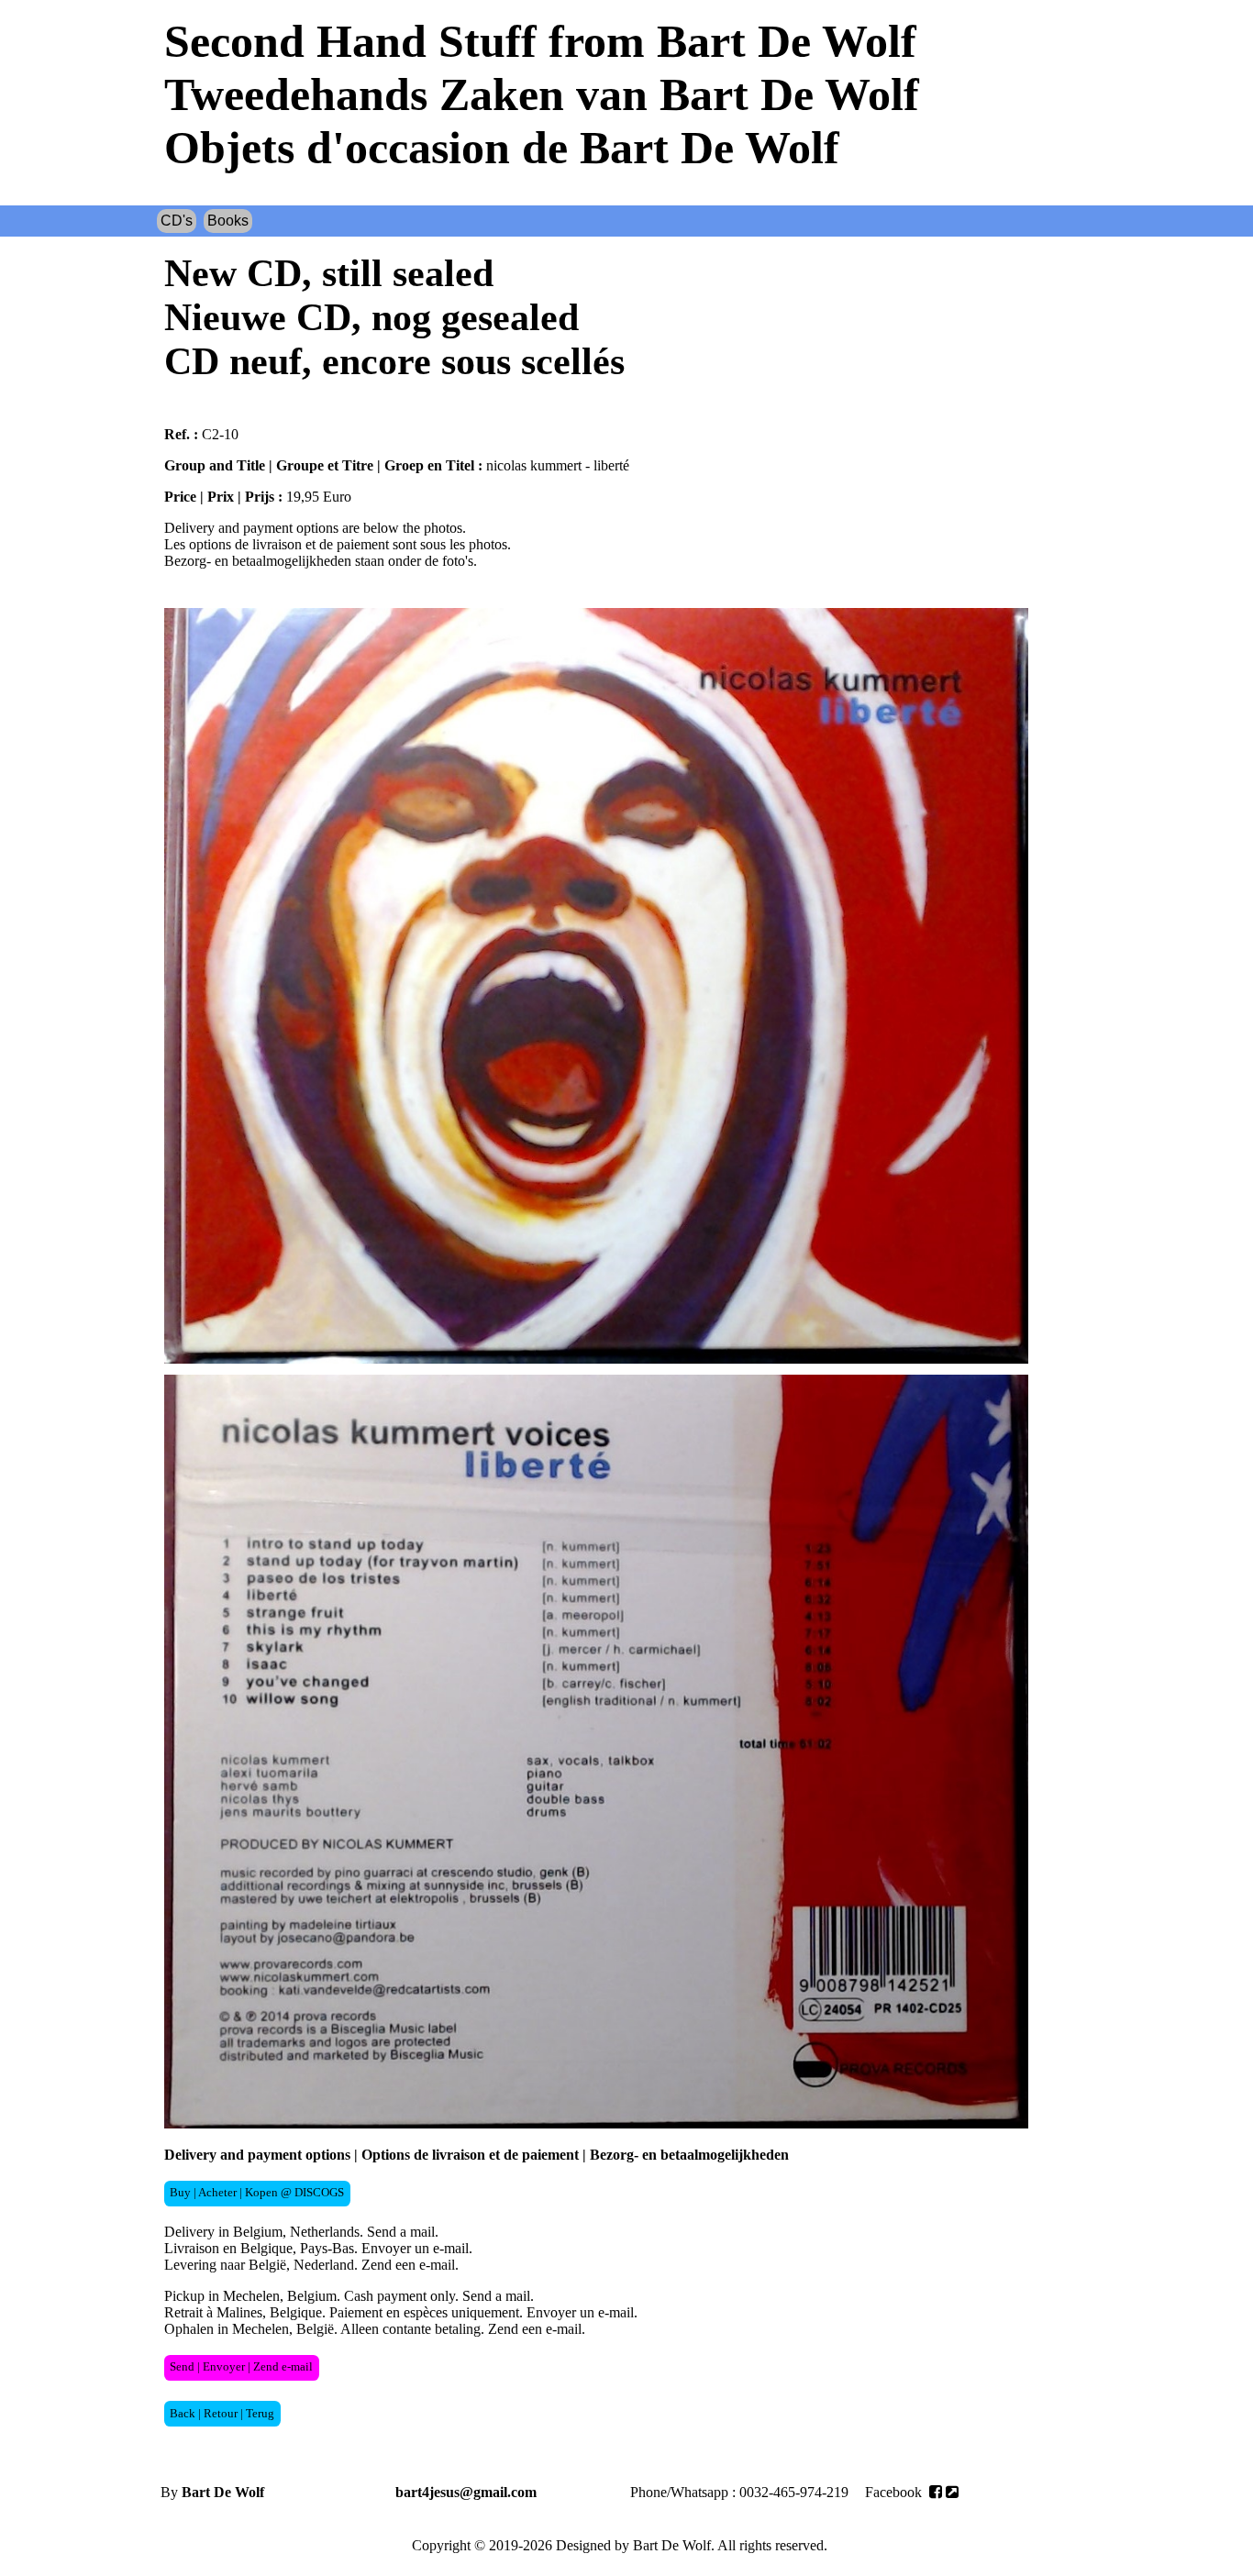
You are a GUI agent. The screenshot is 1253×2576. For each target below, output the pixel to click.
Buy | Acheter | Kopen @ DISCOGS (257, 2193)
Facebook (895, 2492)
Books (228, 221)
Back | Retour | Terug (222, 2414)
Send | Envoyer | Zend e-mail (241, 2367)
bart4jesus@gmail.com (466, 2492)
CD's (177, 221)
